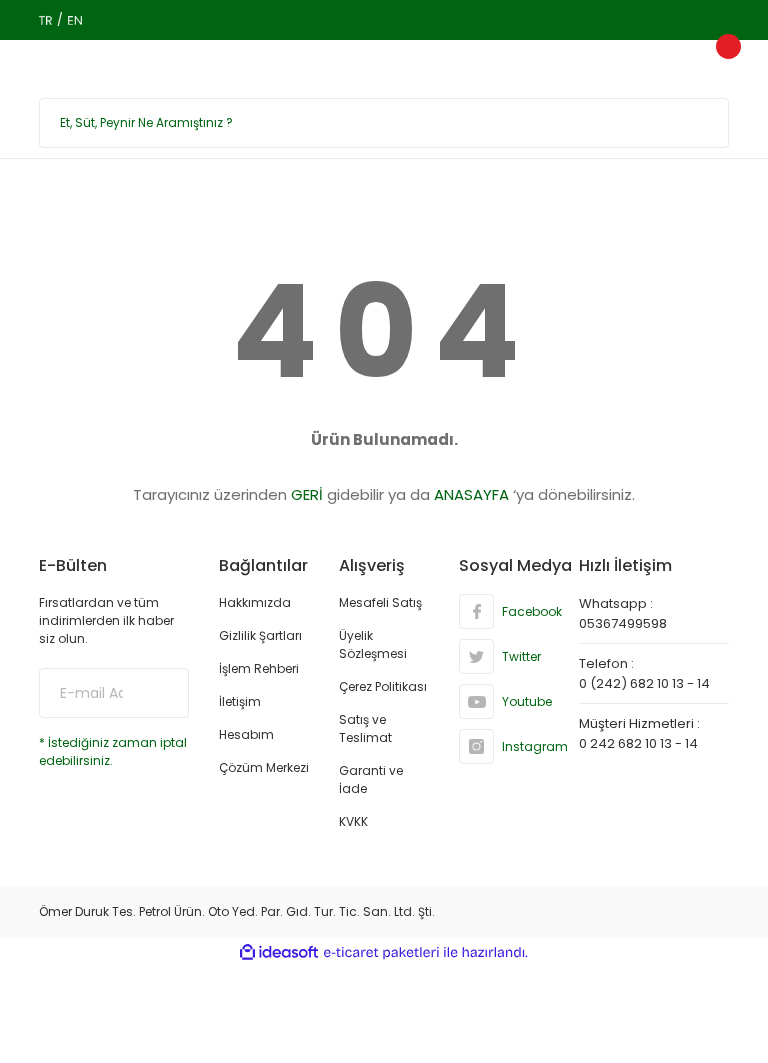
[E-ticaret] (381, 953)
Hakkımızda (255, 602)
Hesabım (246, 734)
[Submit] (159, 693)
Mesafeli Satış (380, 602)
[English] (74, 20)
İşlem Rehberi (259, 668)
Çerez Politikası (383, 686)
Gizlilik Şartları (260, 635)
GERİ (307, 494)
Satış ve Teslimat (365, 728)
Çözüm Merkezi (264, 767)
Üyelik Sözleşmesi (373, 644)
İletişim (240, 701)
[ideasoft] (279, 952)
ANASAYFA (471, 494)
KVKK (353, 821)
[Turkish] (45, 20)
